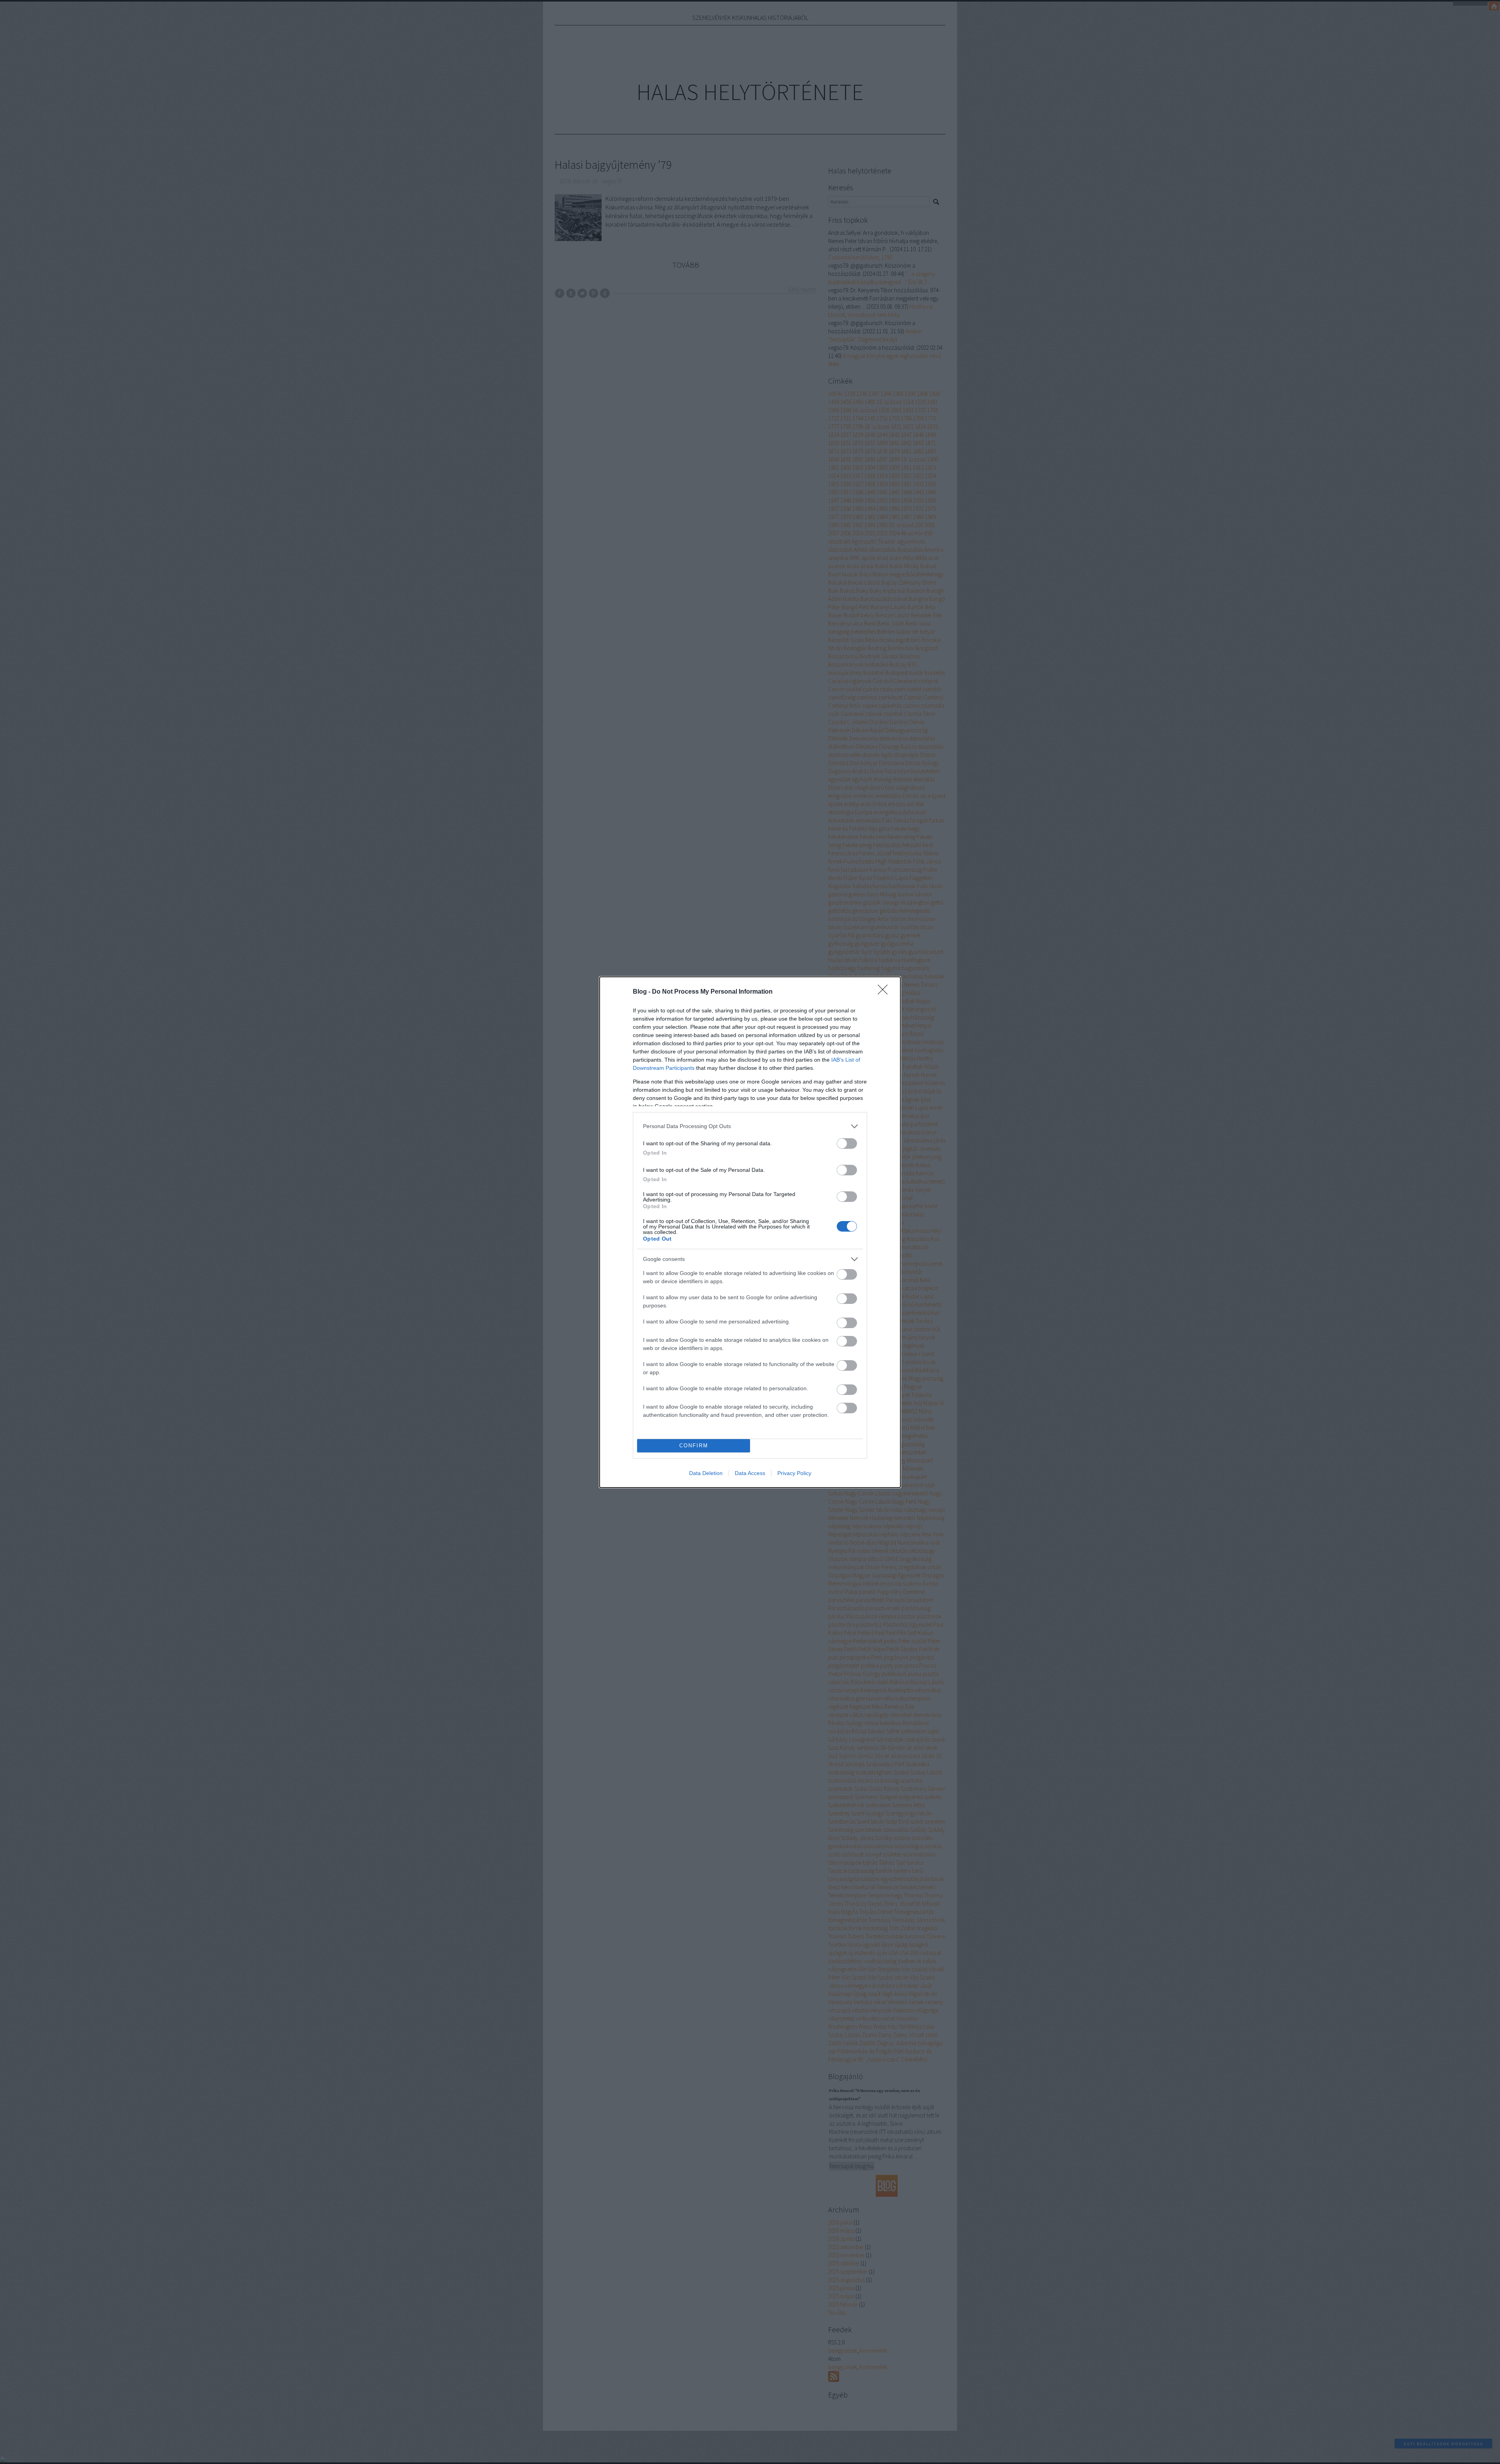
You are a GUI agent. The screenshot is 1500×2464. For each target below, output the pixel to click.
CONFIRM (694, 1446)
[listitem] (750, 1126)
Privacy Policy (794, 1473)
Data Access (750, 1473)
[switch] (847, 1143)
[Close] (885, 992)
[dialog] (750, 1232)
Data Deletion (706, 1473)
